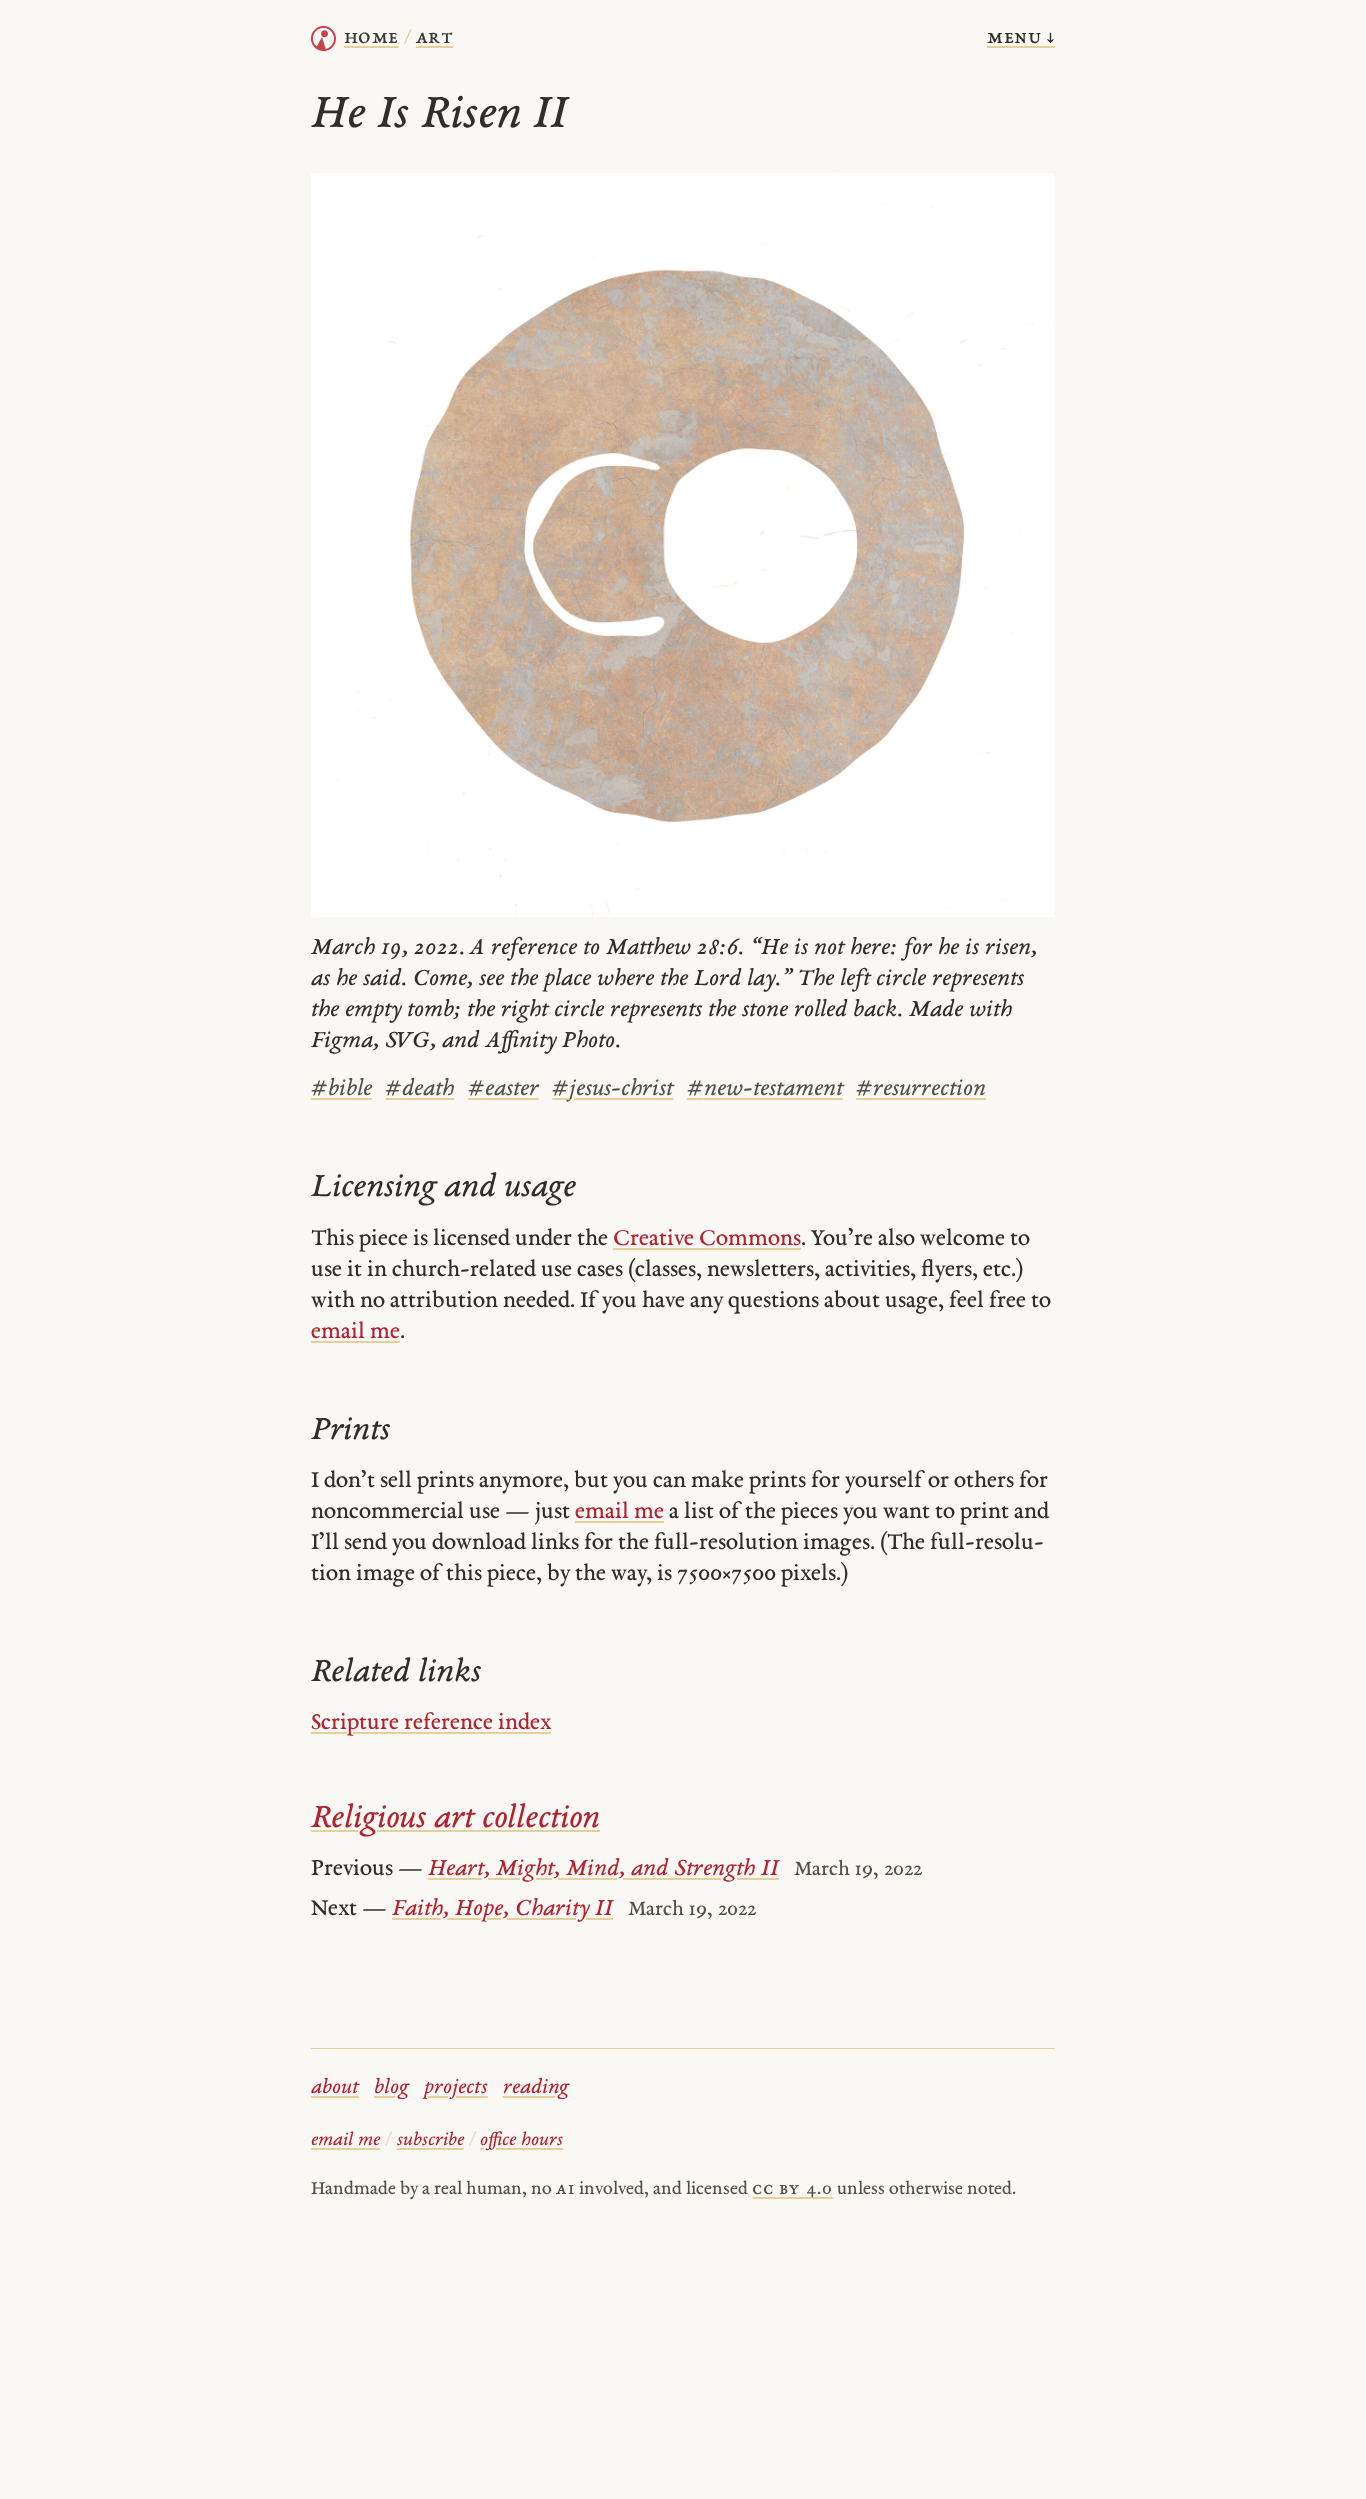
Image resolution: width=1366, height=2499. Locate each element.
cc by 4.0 (792, 2189)
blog (391, 2088)
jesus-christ (612, 1089)
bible (341, 1089)
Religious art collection (455, 1819)
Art (435, 38)
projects (456, 2088)
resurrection (921, 1089)
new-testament (765, 1089)
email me (355, 1332)
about (335, 2088)
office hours (521, 2140)
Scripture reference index (431, 1723)
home (371, 38)
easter (503, 1089)
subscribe (430, 2140)
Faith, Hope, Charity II (502, 1909)
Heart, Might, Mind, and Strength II (603, 1869)
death (419, 1089)
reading (536, 2088)
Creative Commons (707, 1239)
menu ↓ (1021, 38)
